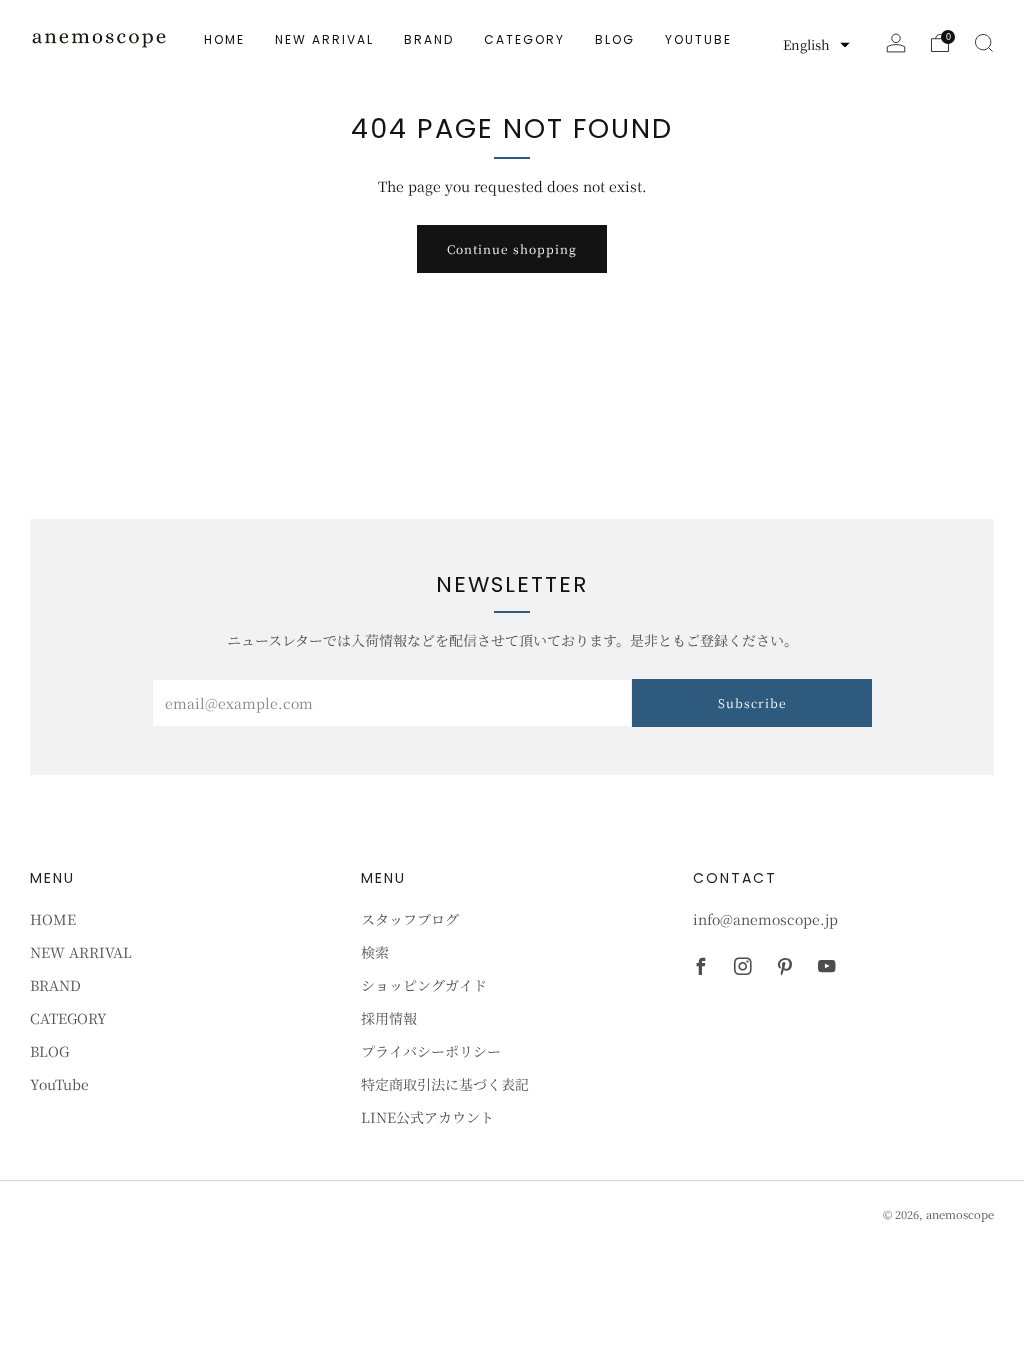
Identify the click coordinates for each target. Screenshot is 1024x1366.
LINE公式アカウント (427, 1117)
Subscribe (752, 702)
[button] (816, 45)
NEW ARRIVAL (324, 39)
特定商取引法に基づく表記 (445, 1084)
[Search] (984, 43)
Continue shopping (512, 248)
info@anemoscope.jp (765, 919)
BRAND (429, 39)
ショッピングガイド (424, 985)
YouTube (698, 39)
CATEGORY (524, 39)
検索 (375, 952)
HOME (224, 39)
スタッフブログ (410, 919)
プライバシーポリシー (431, 1051)
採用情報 (389, 1018)
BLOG (615, 39)
